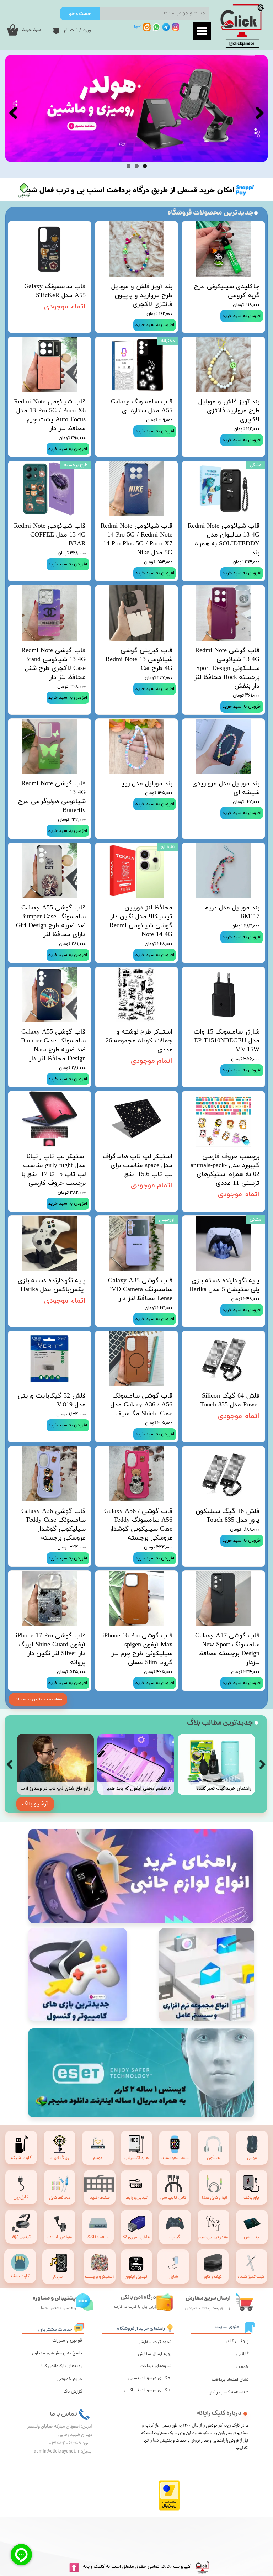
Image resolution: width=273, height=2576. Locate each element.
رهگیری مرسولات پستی (153, 2378)
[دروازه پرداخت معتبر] (169, 2509)
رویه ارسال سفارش (155, 2354)
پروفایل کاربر (237, 2341)
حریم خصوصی (69, 2379)
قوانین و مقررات (67, 2340)
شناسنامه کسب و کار (229, 2392)
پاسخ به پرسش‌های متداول (57, 2353)
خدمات (242, 2367)
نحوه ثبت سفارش (155, 2342)
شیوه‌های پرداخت (156, 2366)
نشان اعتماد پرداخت (230, 2380)
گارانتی (242, 2354)
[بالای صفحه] (74, 2568)
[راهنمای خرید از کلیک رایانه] (170, 2327)
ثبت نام (71, 30)
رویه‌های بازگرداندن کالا (62, 2366)
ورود (87, 30)
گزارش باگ (73, 2392)
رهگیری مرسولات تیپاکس (153, 2390)
